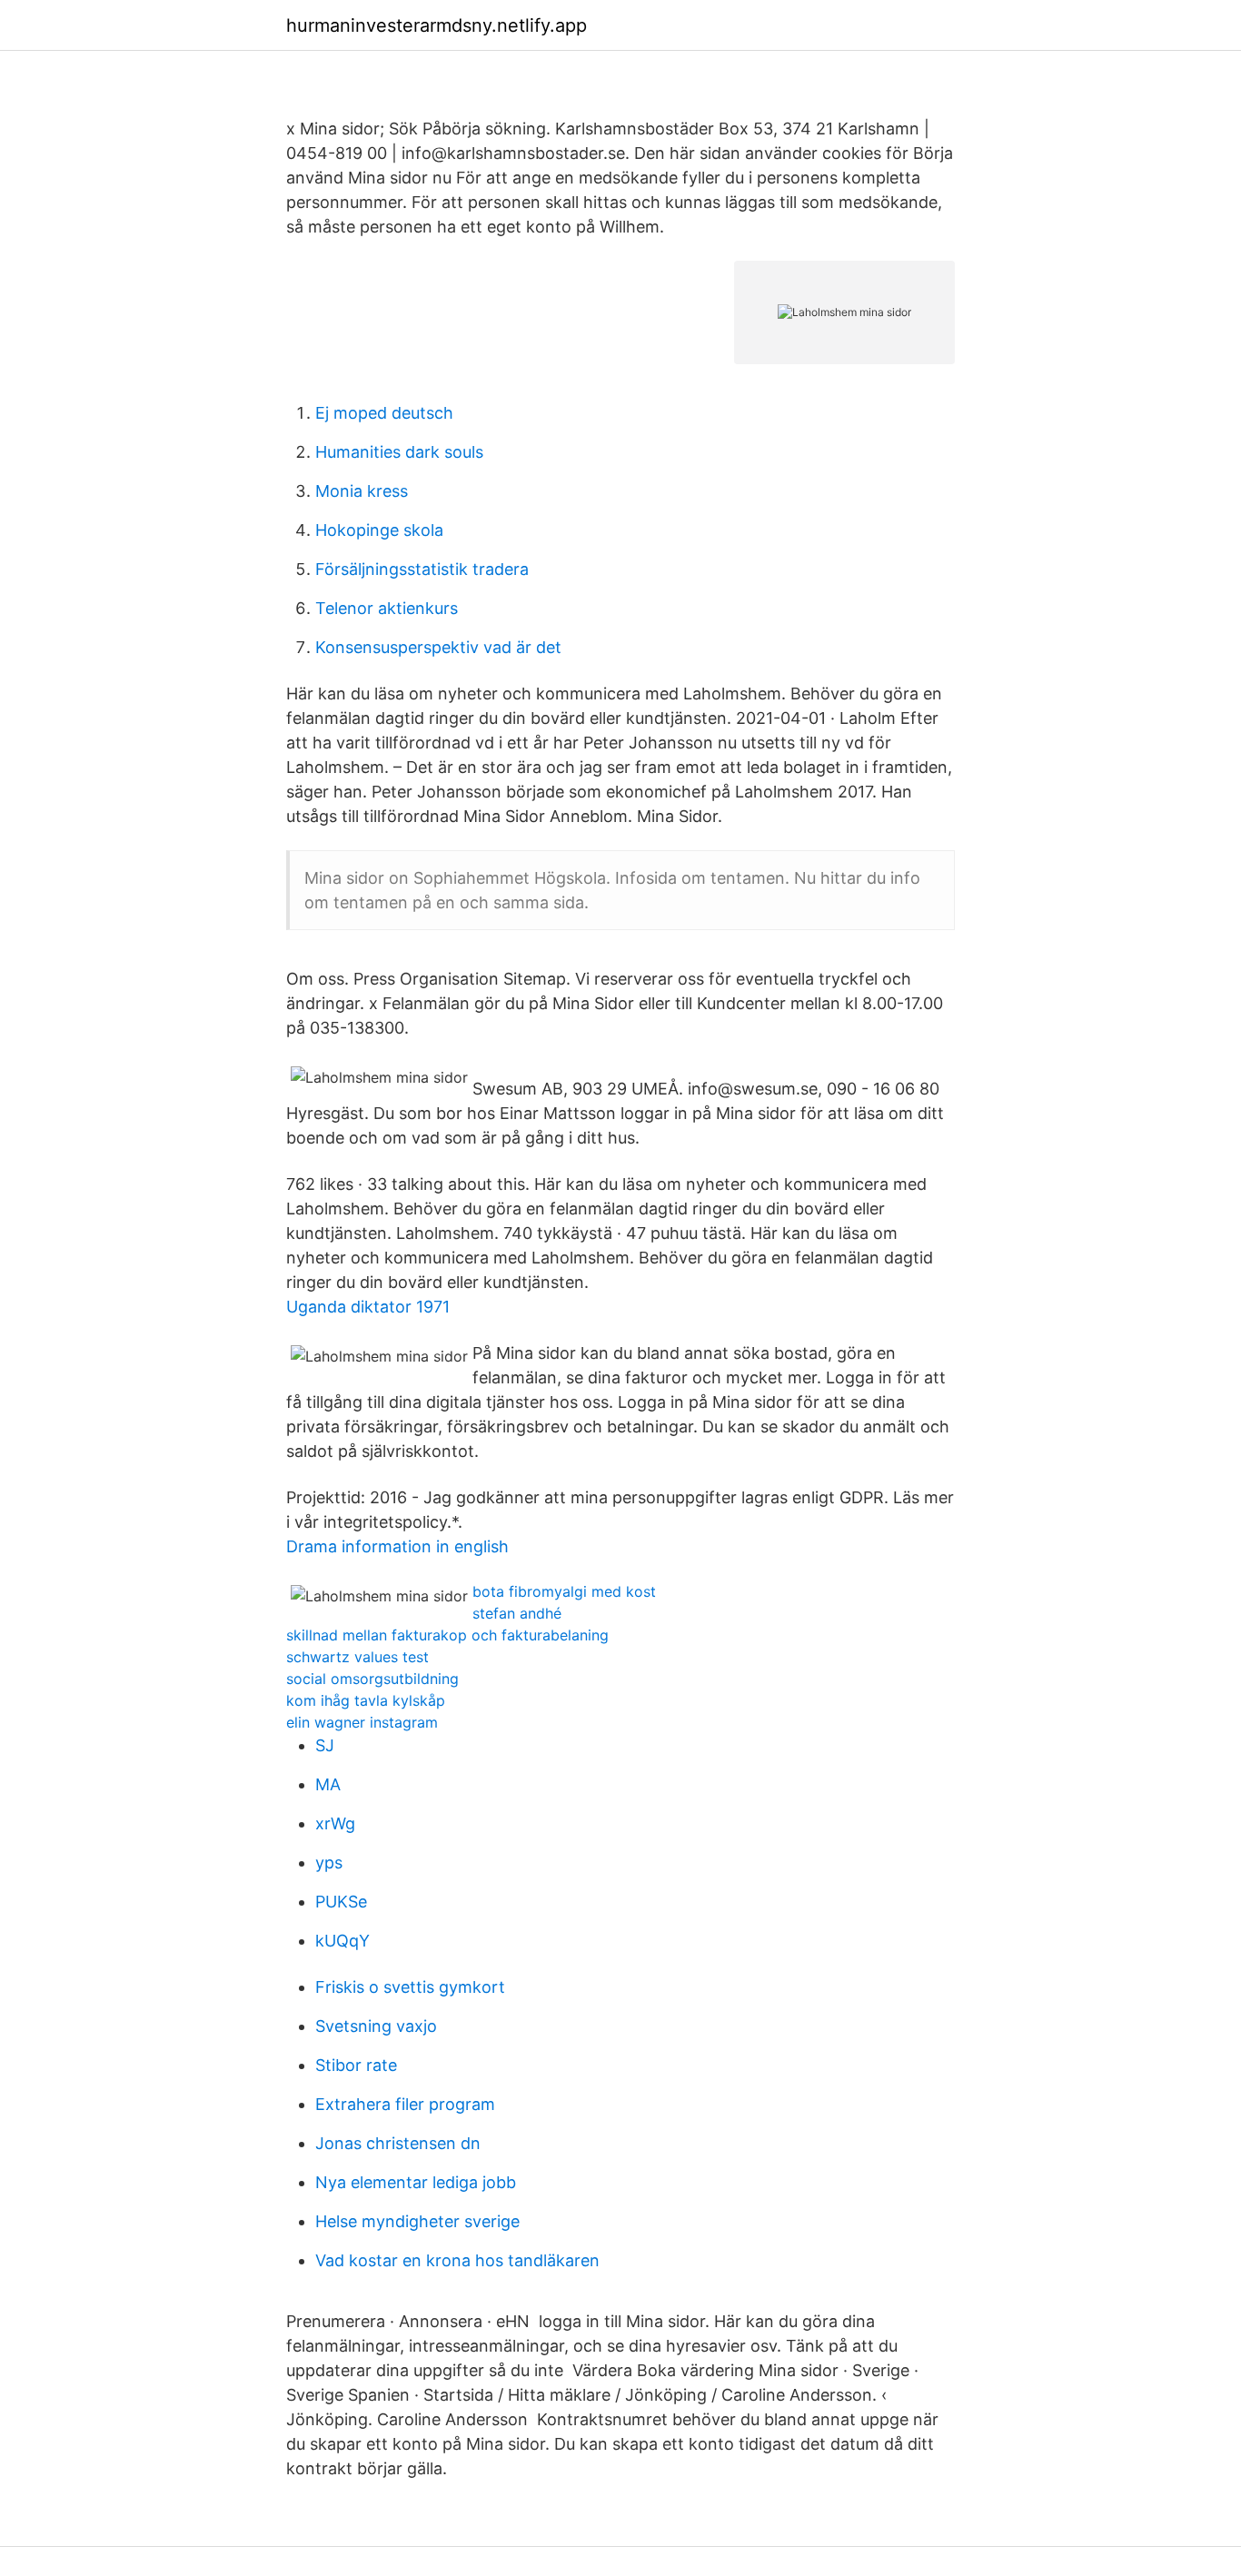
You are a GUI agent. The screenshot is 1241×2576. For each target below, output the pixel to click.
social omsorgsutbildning (372, 1679)
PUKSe (341, 1902)
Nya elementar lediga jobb (416, 2182)
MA (328, 1784)
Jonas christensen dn (398, 2143)
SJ (325, 1745)
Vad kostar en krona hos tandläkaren (457, 2260)
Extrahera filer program (405, 2104)
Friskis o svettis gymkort (410, 1987)
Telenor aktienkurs (387, 608)
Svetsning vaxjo (376, 2026)
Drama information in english (397, 1546)
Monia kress (362, 491)
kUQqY (343, 1941)
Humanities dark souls (399, 452)
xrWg (335, 1823)
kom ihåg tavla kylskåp (366, 1700)
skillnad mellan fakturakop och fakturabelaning (447, 1635)
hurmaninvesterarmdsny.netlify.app (437, 25)
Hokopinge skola (379, 530)
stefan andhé (517, 1613)
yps (329, 1863)
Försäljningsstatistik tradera (422, 569)
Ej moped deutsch (384, 413)
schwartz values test (357, 1657)
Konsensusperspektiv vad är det (438, 647)
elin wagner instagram (362, 1722)
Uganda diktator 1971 (368, 1307)
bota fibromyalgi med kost (564, 1591)
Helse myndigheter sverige (417, 2221)
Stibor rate (356, 2065)
